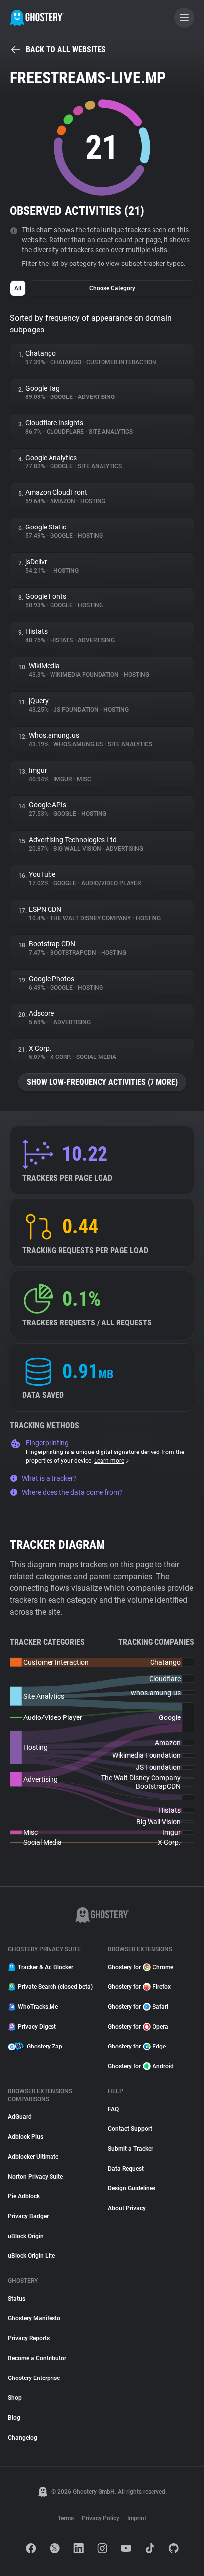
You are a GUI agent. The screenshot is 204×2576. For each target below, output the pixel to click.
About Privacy (127, 2208)
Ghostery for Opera (138, 2027)
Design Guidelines (132, 2188)
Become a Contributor (37, 2358)
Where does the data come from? (72, 1492)
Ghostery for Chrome (141, 1967)
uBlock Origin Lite (31, 2256)
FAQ (113, 2109)
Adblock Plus (25, 2137)
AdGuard (20, 2117)
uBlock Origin (26, 2236)
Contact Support (130, 2129)
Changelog (23, 2438)
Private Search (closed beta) (55, 1987)
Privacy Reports (29, 2338)
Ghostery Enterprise (34, 2378)
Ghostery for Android (141, 2066)
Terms (66, 2518)
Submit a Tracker (130, 2149)
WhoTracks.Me (38, 2007)
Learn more (109, 1461)
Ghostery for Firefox (139, 1987)
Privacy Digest (37, 2027)
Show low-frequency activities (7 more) (102, 1082)
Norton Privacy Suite (35, 2177)
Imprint (137, 2518)
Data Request (126, 2169)
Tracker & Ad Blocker (46, 1967)
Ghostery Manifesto (34, 2318)
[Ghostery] (37, 18)
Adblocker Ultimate (33, 2157)
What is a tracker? (49, 1478)
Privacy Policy (101, 2518)
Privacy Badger (28, 2216)
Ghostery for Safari (138, 2007)
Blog (14, 2418)
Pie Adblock (24, 2196)
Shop (15, 2398)
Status (17, 2299)
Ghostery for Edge (137, 2047)
